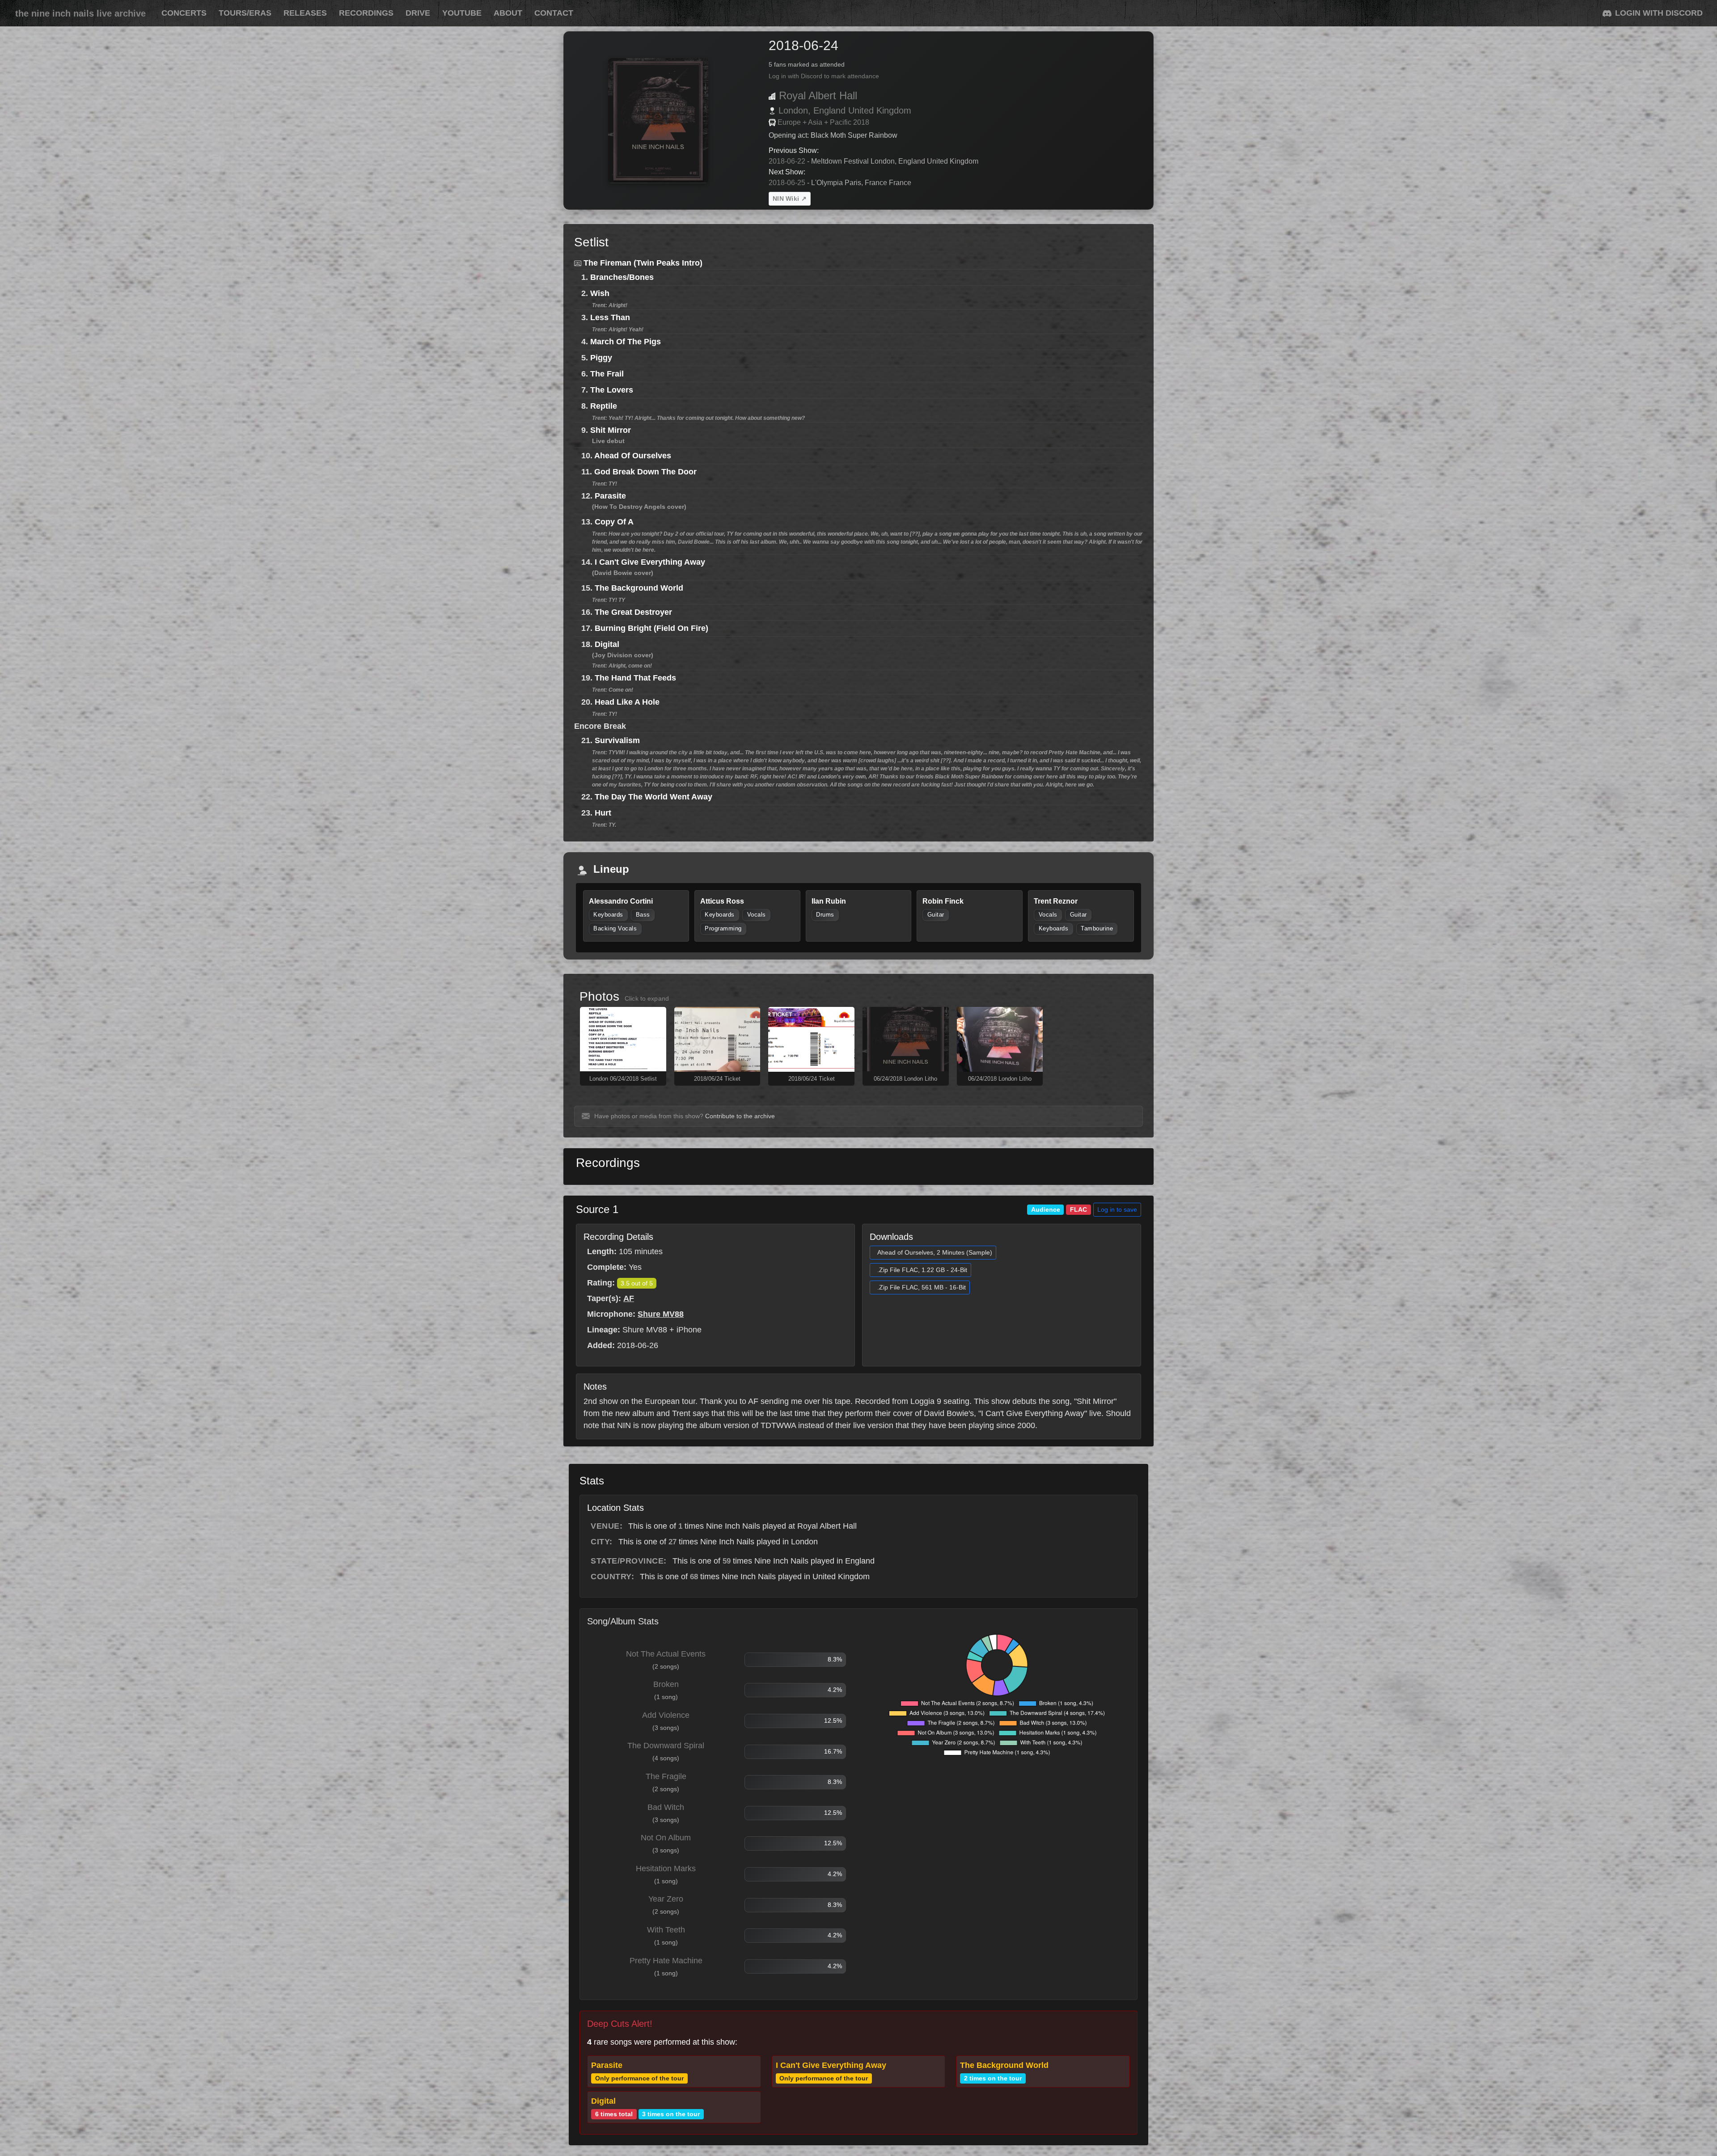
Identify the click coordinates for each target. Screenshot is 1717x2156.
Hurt (603, 813)
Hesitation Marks (666, 1869)
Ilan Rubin (829, 901)
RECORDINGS (366, 13)
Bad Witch (666, 1807)
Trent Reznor (1056, 901)
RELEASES (305, 13)
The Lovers (612, 390)
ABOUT (508, 13)
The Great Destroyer (633, 612)
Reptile (604, 406)
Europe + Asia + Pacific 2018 (823, 122)
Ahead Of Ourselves (633, 456)
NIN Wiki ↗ (790, 199)
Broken (666, 1684)
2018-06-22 (787, 161)
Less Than (610, 317)
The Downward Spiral (666, 1746)
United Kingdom (880, 110)
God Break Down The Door (645, 472)
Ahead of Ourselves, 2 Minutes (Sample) (935, 1252)
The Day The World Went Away (653, 797)
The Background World (639, 588)
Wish (600, 293)
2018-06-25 (787, 183)
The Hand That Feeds (635, 678)
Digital (607, 644)
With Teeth (666, 1930)
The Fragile (666, 1776)
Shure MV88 (661, 1314)
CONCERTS (184, 13)
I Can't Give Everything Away (650, 562)
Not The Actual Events (666, 1654)
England (829, 110)
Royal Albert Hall (818, 95)
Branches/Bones (622, 277)
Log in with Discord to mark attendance (824, 76)
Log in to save (1117, 1209)
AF (629, 1298)
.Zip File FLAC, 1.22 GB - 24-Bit (922, 1270)
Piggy (601, 358)
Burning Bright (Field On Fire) (651, 628)
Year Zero (666, 1899)
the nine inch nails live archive (80, 13)
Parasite (610, 496)
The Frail (607, 374)
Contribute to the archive (740, 1116)
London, (795, 110)
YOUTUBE (462, 13)
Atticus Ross (722, 901)
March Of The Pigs (626, 342)
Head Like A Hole (627, 702)
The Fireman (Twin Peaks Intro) (643, 263)
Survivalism (617, 740)
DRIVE (418, 13)
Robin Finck (943, 901)
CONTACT (554, 13)
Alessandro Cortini (621, 901)
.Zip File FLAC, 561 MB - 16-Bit (922, 1287)
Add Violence (666, 1715)
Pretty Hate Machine (666, 1961)
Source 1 (597, 1209)
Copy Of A (614, 522)
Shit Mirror (611, 430)
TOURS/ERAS (245, 13)
